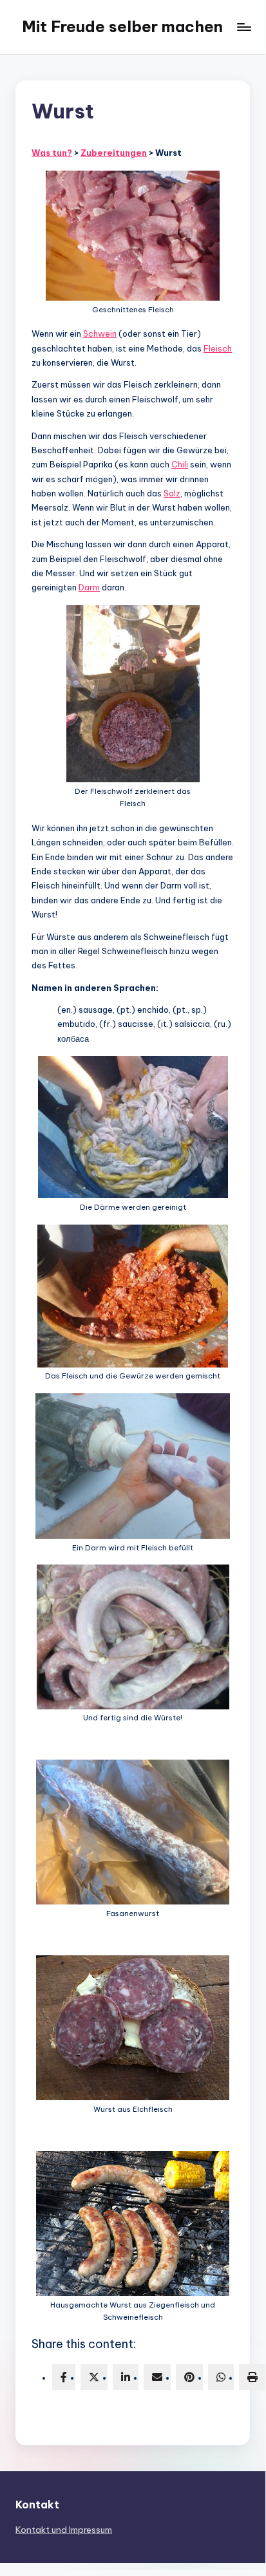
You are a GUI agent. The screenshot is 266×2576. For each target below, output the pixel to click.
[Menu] (243, 27)
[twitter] (94, 2377)
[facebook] (64, 2377)
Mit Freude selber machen (122, 26)
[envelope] (157, 2377)
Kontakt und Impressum (64, 2530)
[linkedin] (126, 2377)
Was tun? (52, 153)
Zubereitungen (114, 153)
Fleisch (218, 348)
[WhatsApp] (221, 2377)
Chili (180, 464)
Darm (89, 587)
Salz (172, 493)
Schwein (100, 334)
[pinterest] (189, 2377)
